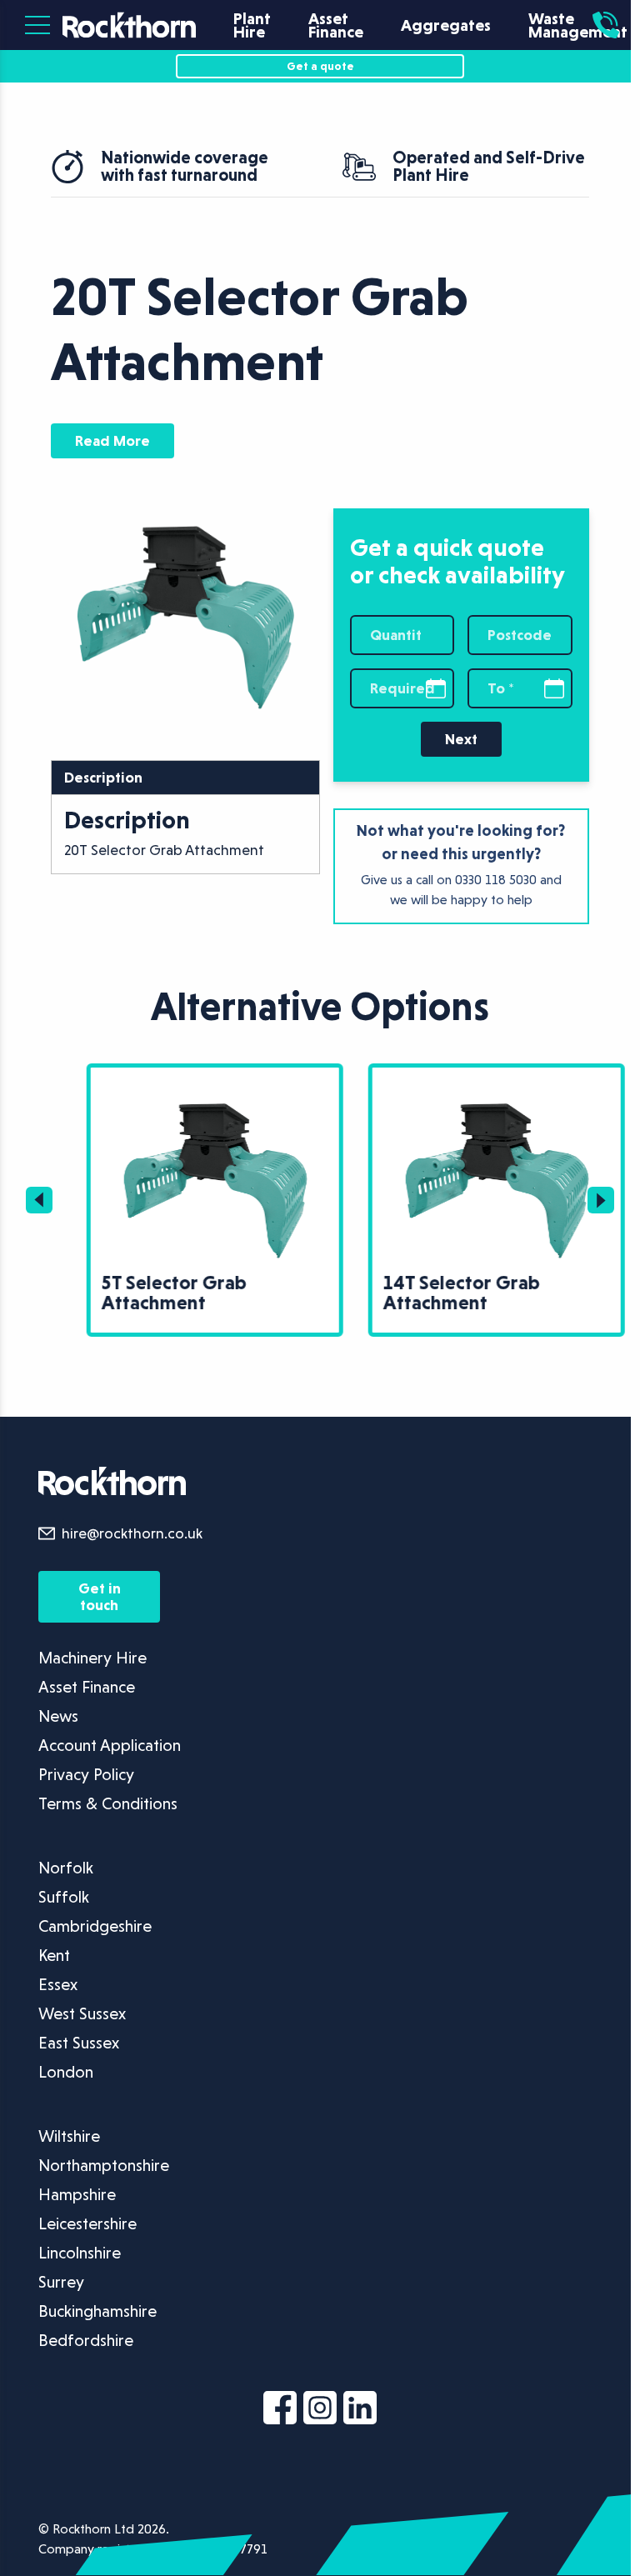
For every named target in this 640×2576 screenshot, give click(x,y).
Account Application (110, 1742)
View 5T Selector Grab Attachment (155, 1077)
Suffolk (64, 1893)
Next (454, 739)
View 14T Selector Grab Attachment (437, 1077)
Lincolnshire (80, 2249)
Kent (54, 1952)
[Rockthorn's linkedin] (356, 2408)
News (58, 1713)
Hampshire (77, 2191)
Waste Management (578, 25)
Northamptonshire (104, 2162)
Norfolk (66, 1864)
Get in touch (98, 1593)
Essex (58, 1981)
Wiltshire (69, 2133)
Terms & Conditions (108, 1800)
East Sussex (79, 2039)
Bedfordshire (86, 2337)
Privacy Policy (86, 1771)
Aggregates (446, 25)
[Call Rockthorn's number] (601, 25)
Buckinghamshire (97, 2308)
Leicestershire (87, 2220)
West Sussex (82, 2010)
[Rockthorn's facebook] (276, 2408)
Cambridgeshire (95, 1923)
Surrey (61, 2278)
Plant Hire (252, 25)
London (66, 2068)
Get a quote (315, 66)
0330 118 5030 (488, 880)
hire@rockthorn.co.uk (132, 1530)
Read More (112, 440)
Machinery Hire (92, 1654)
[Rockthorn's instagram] (316, 2408)
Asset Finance (336, 25)
